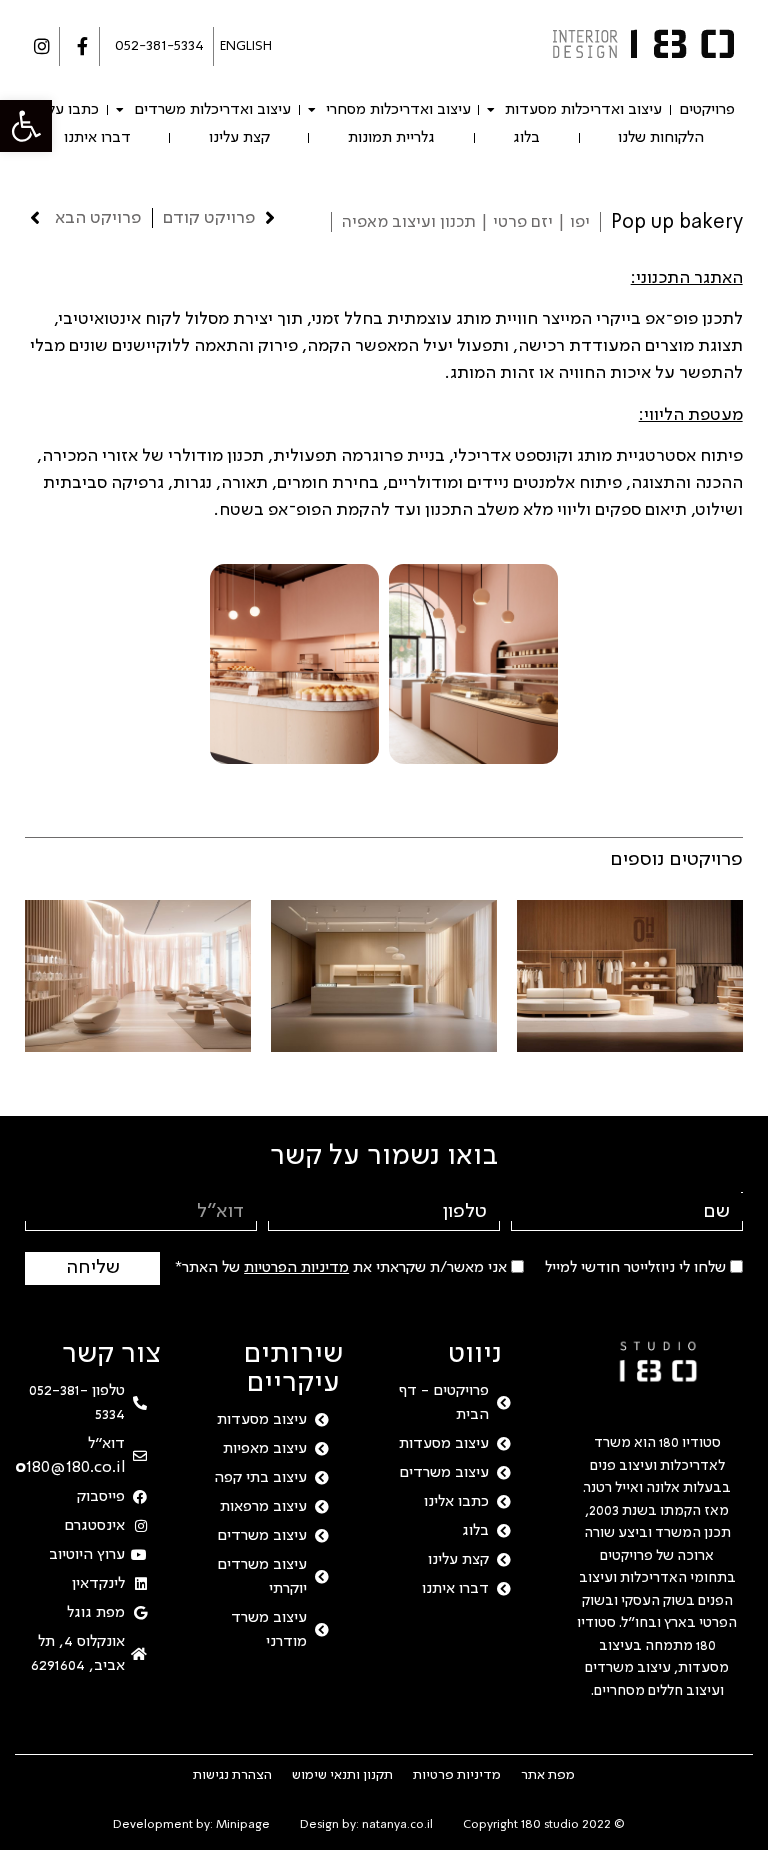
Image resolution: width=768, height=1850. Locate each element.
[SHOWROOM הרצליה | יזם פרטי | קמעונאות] (630, 976)
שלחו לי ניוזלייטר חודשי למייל (635, 1268)
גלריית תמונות (391, 138)
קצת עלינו (239, 138)
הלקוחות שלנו (661, 138)
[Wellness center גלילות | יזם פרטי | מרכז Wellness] (138, 976)
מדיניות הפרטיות (296, 1268)
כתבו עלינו (66, 110)
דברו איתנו (97, 138)
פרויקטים (707, 110)
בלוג (526, 138)
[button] (26, 126)
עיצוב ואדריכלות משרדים (212, 110)
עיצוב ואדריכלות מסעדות (583, 110)
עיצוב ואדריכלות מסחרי (398, 110)
